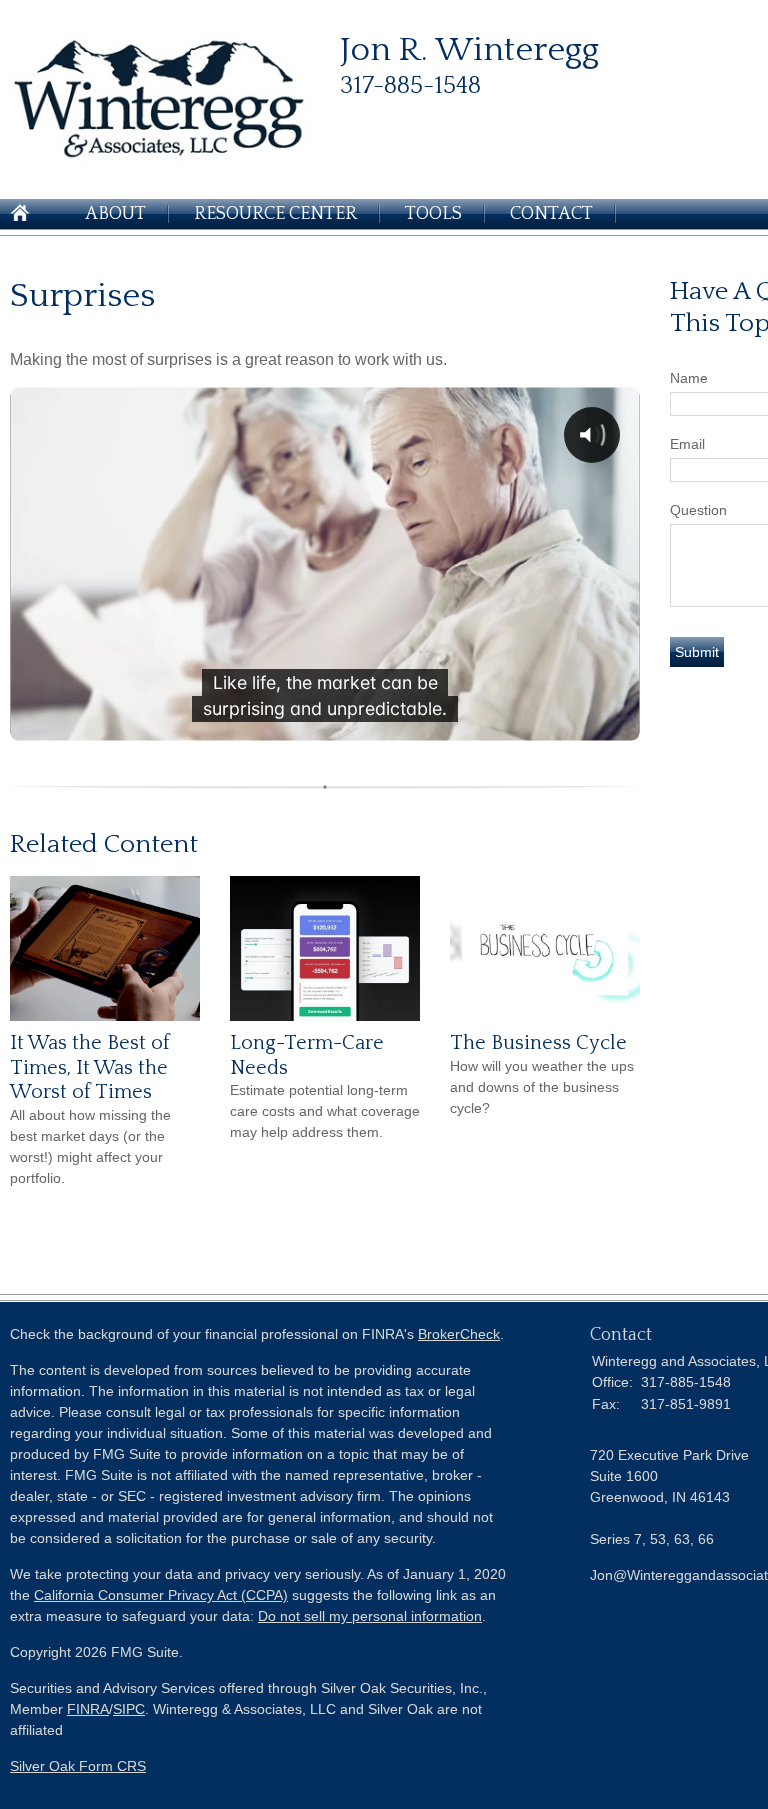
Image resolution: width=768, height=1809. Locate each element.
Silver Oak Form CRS (78, 1766)
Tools (433, 214)
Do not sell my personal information (370, 1616)
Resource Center (275, 214)
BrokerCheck (459, 1334)
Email (687, 444)
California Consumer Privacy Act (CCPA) (161, 1595)
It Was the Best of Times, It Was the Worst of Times (90, 1067)
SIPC (129, 1709)
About (115, 214)
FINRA (88, 1709)
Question (698, 510)
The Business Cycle (538, 1043)
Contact (551, 214)
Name (689, 378)
